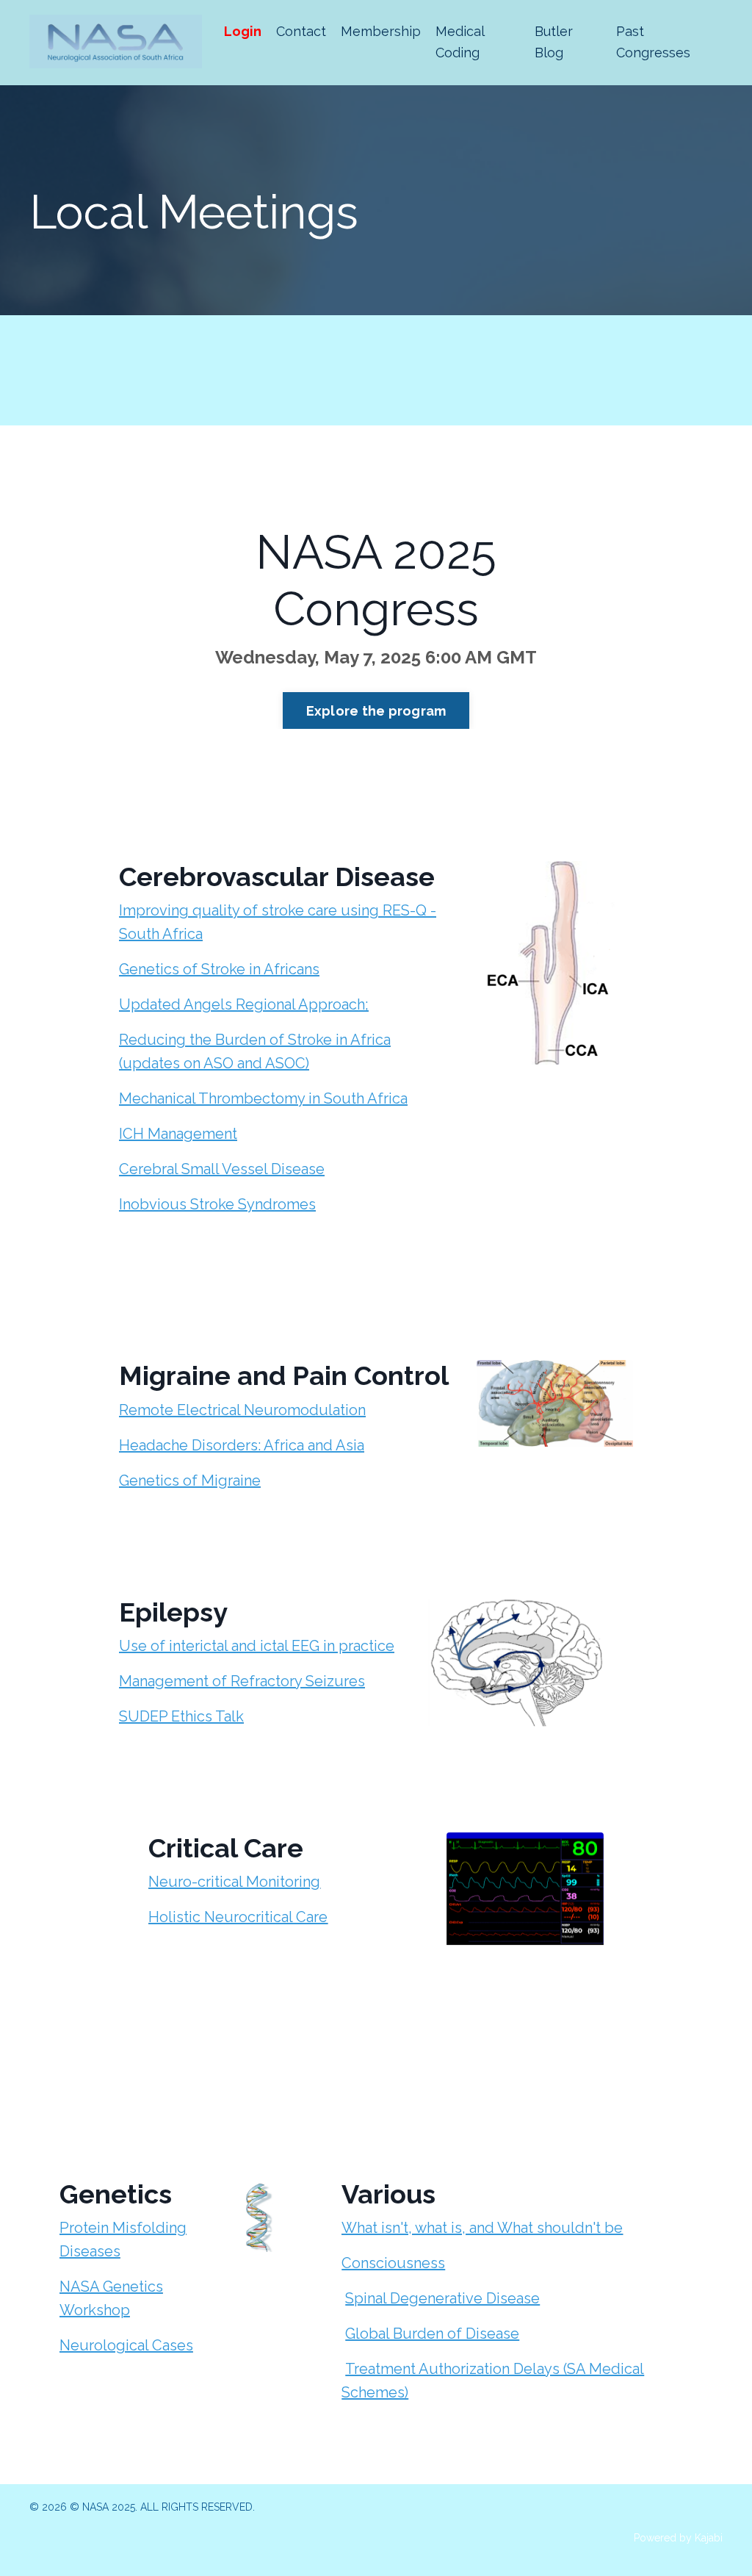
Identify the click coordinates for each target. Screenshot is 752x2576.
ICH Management (178, 1134)
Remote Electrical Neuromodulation (242, 1410)
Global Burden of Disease (432, 2334)
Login (243, 31)
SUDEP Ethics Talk (181, 1716)
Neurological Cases (126, 2345)
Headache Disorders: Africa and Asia (242, 1445)
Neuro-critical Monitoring (234, 1882)
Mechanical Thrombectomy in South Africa (263, 1098)
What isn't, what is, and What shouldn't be (482, 2228)
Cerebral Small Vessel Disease (222, 1169)
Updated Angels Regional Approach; (244, 1004)
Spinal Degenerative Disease (442, 2298)
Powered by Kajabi (678, 2538)
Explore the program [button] (376, 711)
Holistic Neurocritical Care (238, 1917)
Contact (301, 31)
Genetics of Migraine (190, 1481)
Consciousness (393, 2263)
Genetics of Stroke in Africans (219, 969)
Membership (381, 31)
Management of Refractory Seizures (242, 1681)
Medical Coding (460, 42)
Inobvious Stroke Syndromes (217, 1204)
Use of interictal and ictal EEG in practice (257, 1646)
